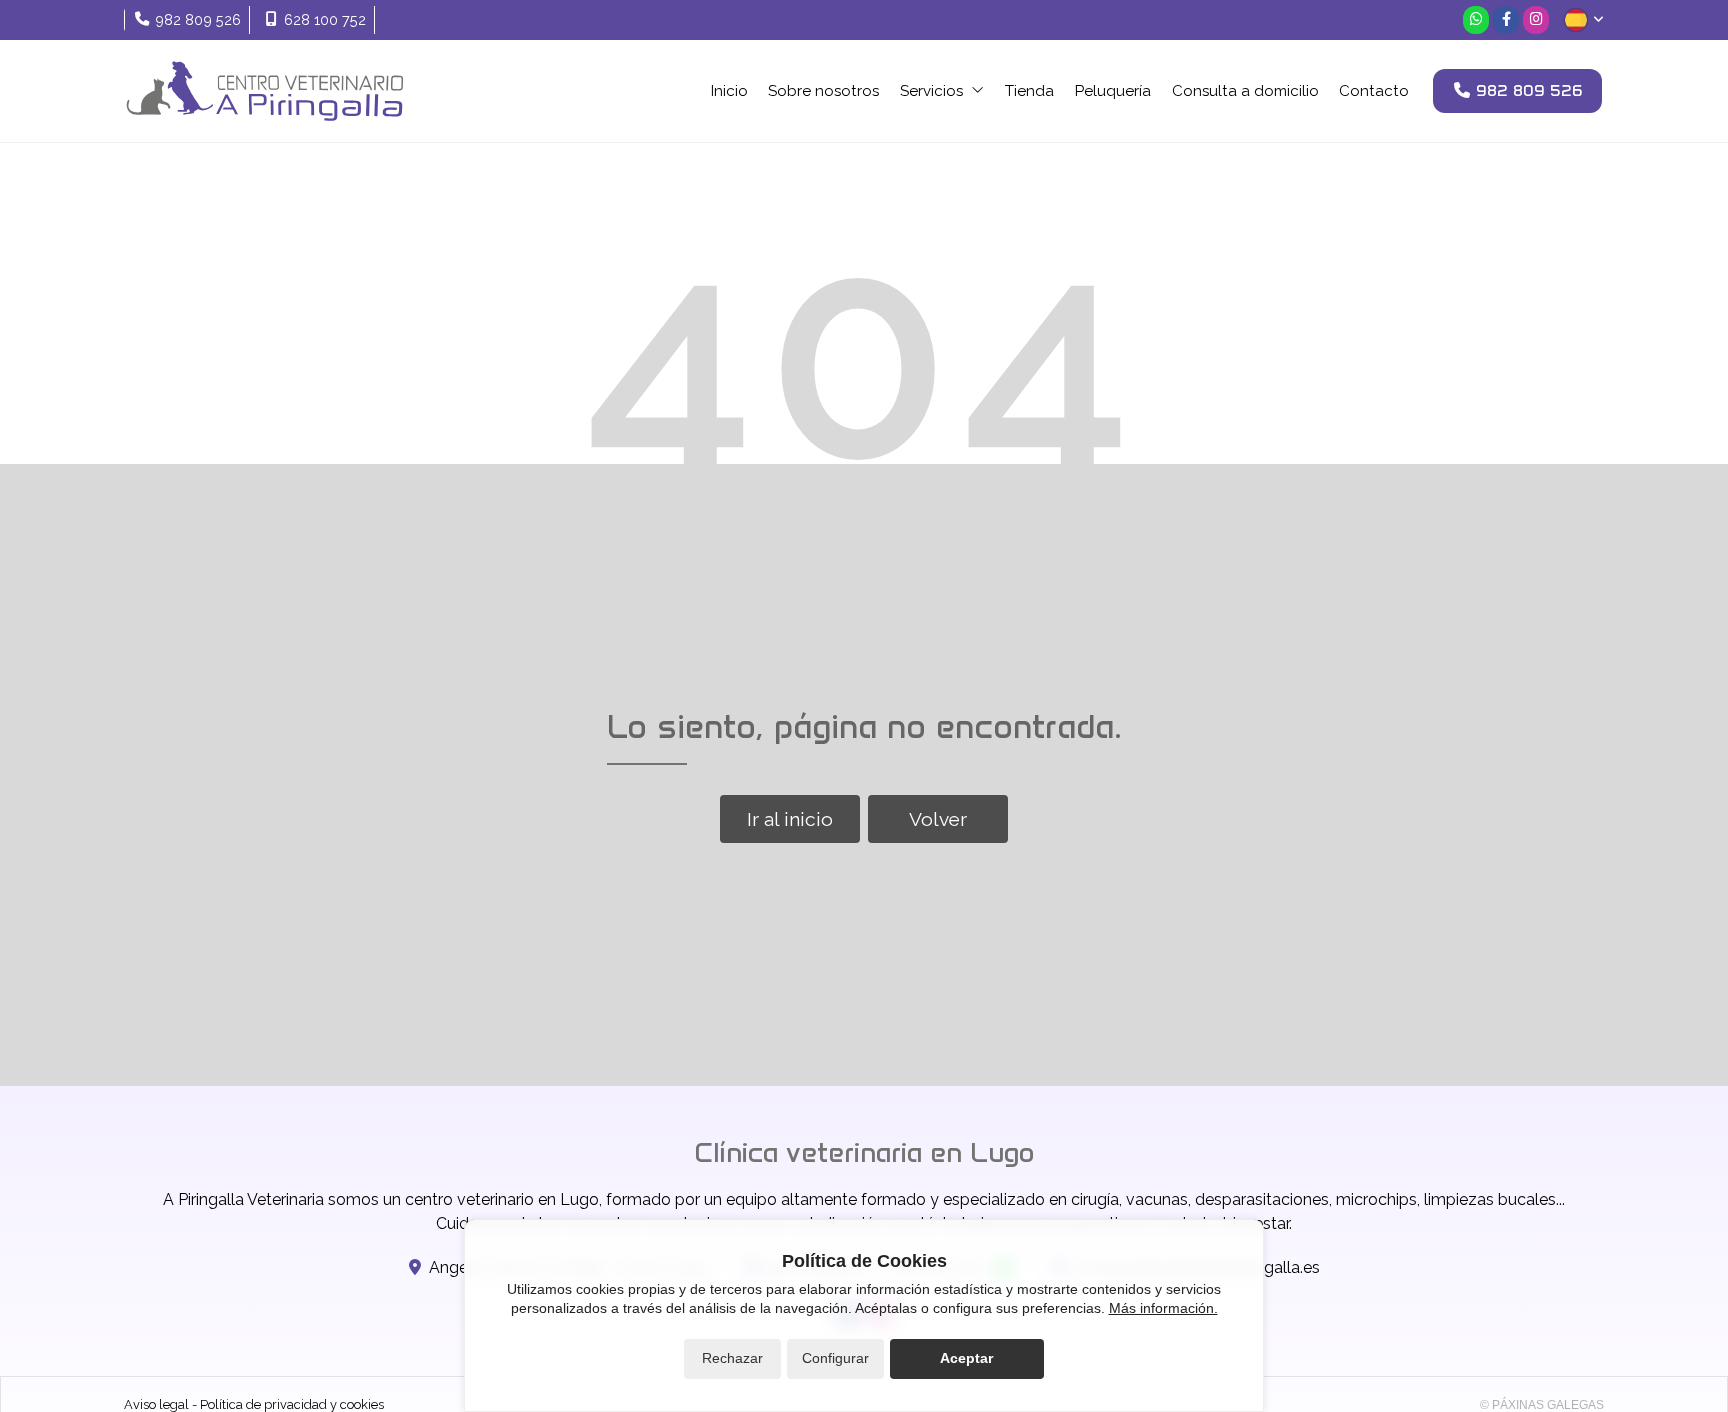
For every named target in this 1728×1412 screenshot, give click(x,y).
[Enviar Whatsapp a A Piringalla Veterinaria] (1476, 20)
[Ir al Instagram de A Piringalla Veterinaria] (1536, 20)
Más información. (1163, 1308)
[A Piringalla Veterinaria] (264, 91)
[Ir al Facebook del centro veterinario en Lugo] (1506, 20)
